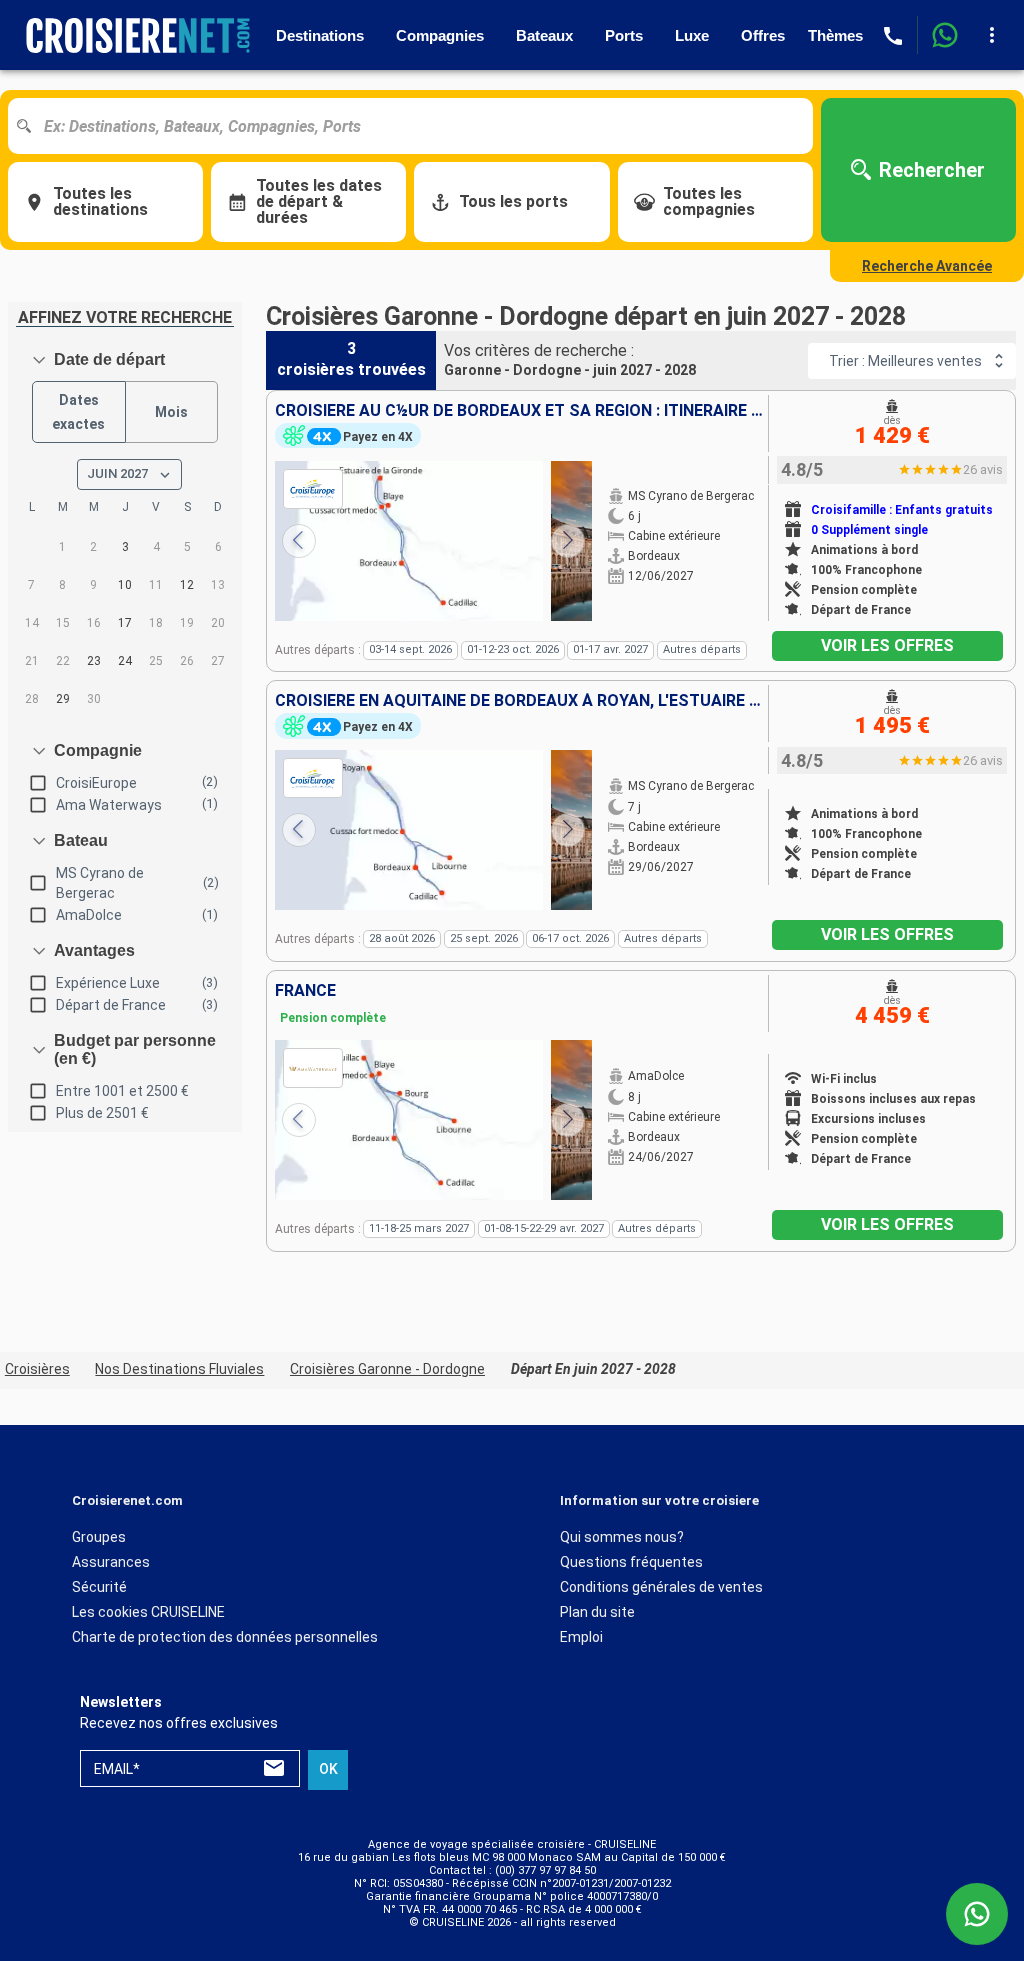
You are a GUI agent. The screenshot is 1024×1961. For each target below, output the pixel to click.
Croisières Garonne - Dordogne (387, 1369)
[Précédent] (299, 541)
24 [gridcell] (125, 661)
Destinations (320, 35)
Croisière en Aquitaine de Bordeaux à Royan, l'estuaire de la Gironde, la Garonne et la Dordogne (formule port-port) (521, 701)
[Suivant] (568, 541)
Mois (171, 412)
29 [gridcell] (63, 699)
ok (328, 1769)
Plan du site (597, 1612)
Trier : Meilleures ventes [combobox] (905, 361)
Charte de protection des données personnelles (225, 1637)
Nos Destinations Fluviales (179, 1369)
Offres (763, 35)
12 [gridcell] (187, 585)
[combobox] (418, 126)
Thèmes (835, 35)
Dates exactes (78, 412)
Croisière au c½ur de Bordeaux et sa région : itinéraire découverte (521, 411)
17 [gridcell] (125, 623)
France (305, 991)
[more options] (992, 35)
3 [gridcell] (125, 547)
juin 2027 (117, 473)
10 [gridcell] (125, 585)
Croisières (37, 1369)
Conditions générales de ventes (661, 1587)
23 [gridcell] (94, 661)
